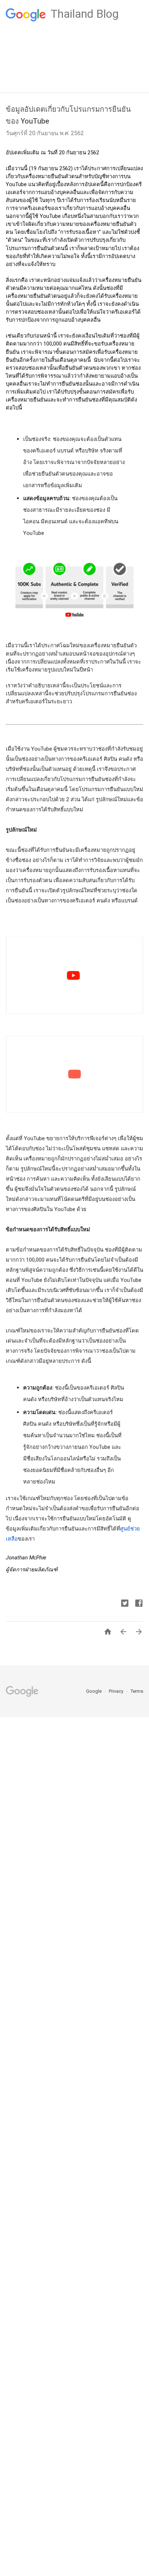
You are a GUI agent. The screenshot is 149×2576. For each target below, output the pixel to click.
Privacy (117, 1691)
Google (94, 1691)
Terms (137, 1691)
